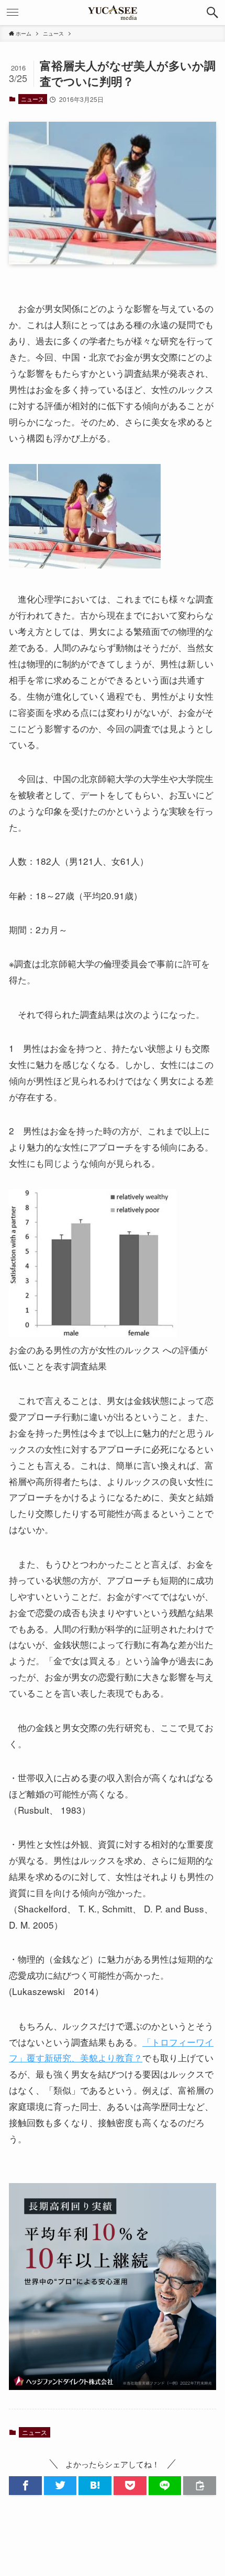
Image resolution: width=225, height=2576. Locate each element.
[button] (212, 13)
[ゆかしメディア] (113, 13)
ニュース (32, 99)
